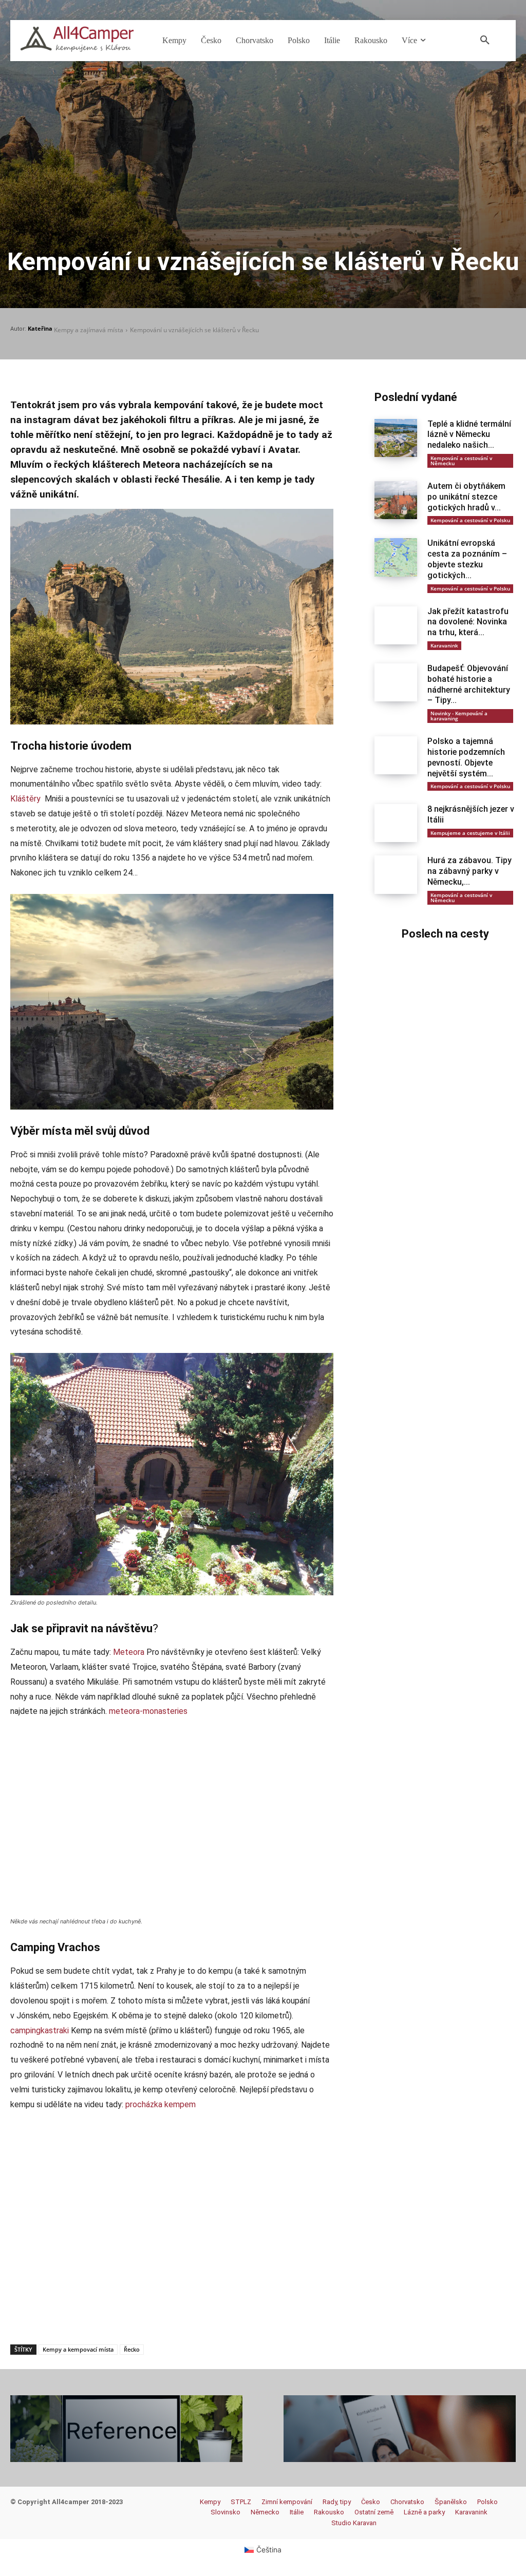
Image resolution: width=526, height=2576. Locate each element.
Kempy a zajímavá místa (89, 330)
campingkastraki (40, 2030)
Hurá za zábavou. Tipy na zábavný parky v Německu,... (469, 871)
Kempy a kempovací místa (78, 2349)
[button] (485, 41)
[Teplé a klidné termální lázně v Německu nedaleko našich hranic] (396, 438)
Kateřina (40, 328)
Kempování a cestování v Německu (461, 461)
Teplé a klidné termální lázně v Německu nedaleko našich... (469, 435)
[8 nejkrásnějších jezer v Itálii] (396, 823)
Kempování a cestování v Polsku (470, 520)
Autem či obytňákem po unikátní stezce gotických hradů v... (466, 497)
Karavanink (444, 645)
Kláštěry (25, 799)
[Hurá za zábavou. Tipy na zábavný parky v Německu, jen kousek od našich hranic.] (396, 874)
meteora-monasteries (148, 1711)
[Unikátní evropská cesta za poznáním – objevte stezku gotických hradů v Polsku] (396, 557)
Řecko (132, 2349)
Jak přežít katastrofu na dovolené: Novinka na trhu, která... (468, 622)
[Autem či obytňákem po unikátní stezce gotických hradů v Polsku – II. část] (396, 500)
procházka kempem (161, 2104)
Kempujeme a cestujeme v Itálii (470, 833)
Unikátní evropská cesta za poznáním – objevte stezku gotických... (467, 559)
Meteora (129, 1652)
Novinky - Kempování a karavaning (459, 716)
